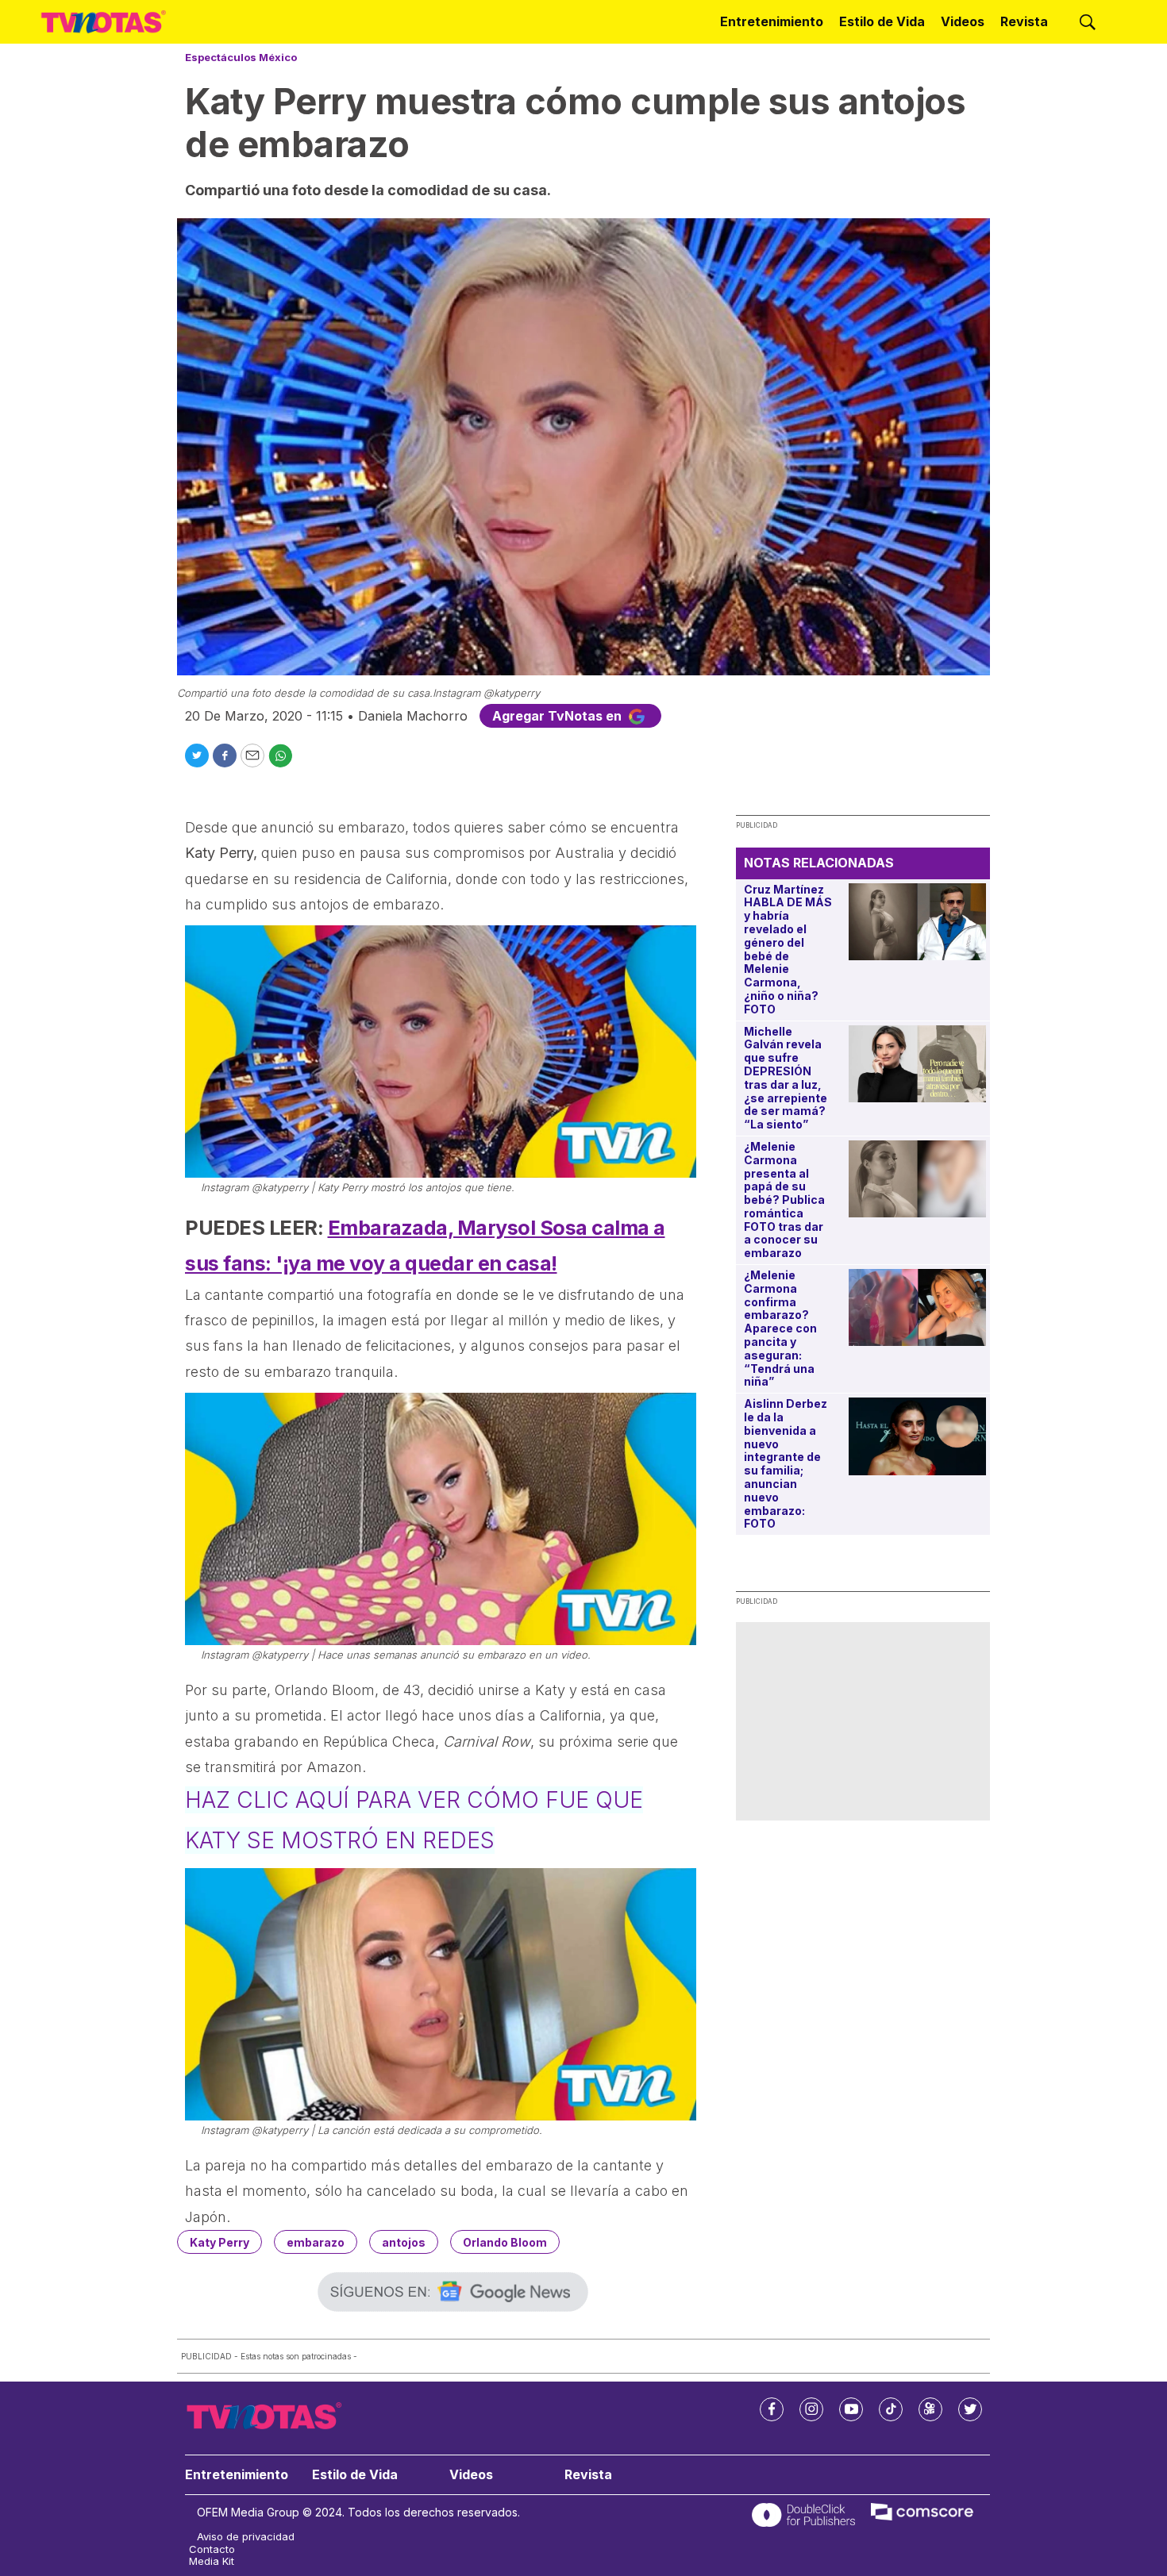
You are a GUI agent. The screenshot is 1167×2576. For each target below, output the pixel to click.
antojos (404, 2242)
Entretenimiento (772, 21)
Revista (1024, 21)
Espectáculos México (241, 57)
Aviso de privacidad (246, 2537)
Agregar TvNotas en (558, 716)
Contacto (212, 2549)
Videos (963, 21)
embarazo (316, 2242)
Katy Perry (220, 2242)
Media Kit (212, 2561)
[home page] (104, 21)
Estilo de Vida (882, 21)
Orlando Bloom (505, 2242)
